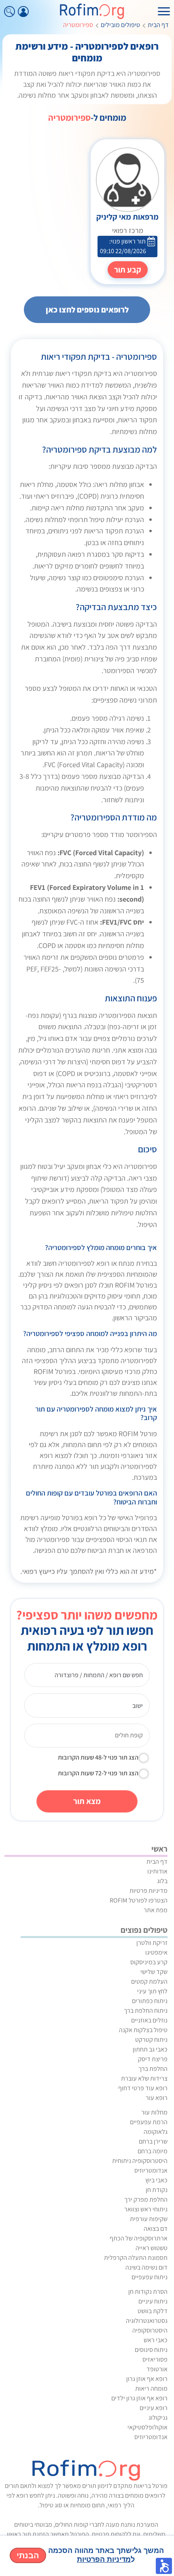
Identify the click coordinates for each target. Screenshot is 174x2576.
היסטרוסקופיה (150, 2330)
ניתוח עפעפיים (150, 2277)
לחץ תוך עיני (152, 1991)
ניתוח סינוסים (151, 2350)
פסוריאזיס (155, 2359)
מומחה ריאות (151, 2388)
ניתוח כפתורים (150, 2001)
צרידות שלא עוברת (144, 2078)
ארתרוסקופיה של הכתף (139, 2238)
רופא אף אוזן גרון (147, 2379)
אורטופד (157, 2369)
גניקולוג (158, 2418)
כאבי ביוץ (156, 2180)
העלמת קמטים (149, 1981)
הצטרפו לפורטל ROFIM (139, 1900)
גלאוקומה (156, 2132)
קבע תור (128, 270)
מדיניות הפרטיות (104, 2559)
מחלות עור (154, 2112)
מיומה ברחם (153, 2151)
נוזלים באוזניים (149, 2020)
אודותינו (157, 1871)
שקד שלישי (154, 1972)
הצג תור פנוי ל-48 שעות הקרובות (98, 1757)
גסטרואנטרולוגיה (147, 2321)
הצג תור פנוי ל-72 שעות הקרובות (98, 1773)
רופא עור (157, 2098)
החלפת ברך (153, 2069)
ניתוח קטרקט (151, 2040)
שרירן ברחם (153, 2141)
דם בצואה (156, 2229)
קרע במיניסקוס (149, 1962)
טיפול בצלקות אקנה (143, 2030)
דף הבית (158, 25)
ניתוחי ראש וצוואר (146, 2209)
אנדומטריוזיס (151, 2170)
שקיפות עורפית (149, 2219)
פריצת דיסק (153, 2059)
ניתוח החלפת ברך (146, 2011)
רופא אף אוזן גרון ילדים (139, 2398)
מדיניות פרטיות (149, 1891)
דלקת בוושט (153, 2311)
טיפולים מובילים (120, 25)
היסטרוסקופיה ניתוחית (140, 2161)
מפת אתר (156, 1910)
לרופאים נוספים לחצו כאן (87, 310)
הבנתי (28, 2555)
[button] (164, 2566)
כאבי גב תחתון (150, 2049)
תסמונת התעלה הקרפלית (136, 2258)
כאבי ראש (156, 2340)
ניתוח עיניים (153, 2301)
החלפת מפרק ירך (146, 2199)
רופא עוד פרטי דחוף (143, 2088)
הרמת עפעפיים (149, 2122)
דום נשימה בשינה (146, 2267)
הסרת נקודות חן (148, 2292)
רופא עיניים (154, 2408)
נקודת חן (157, 2190)
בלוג (162, 1881)
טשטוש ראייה (152, 2248)
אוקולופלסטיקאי (147, 2427)
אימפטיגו (156, 1952)
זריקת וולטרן (152, 1943)
